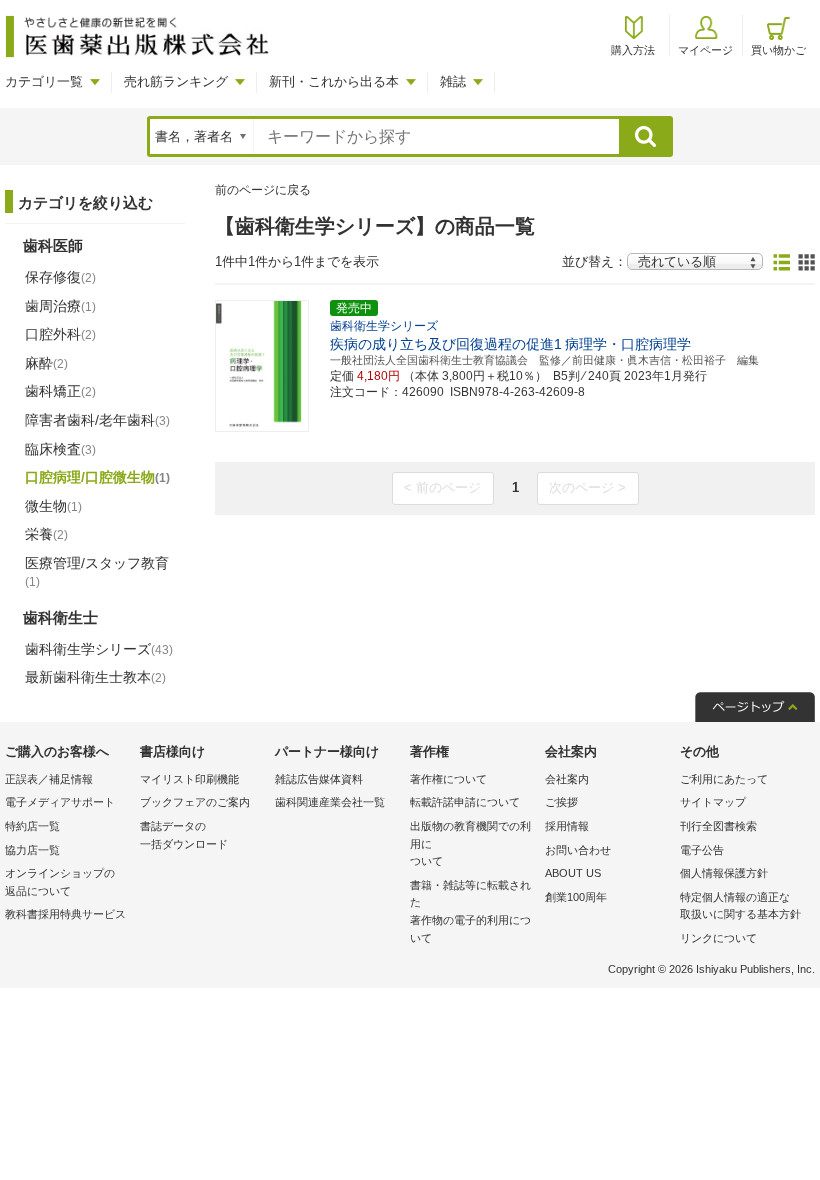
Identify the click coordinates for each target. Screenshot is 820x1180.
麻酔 (46, 363)
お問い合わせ (578, 850)
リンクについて (718, 938)
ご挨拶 (561, 802)
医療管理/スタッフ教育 (97, 572)
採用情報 (567, 826)
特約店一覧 (32, 826)
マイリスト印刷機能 (189, 779)
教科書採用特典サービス (65, 914)
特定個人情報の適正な (740, 906)
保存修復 (60, 277)
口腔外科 (60, 334)
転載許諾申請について (465, 802)
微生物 (53, 506)
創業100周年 (576, 897)
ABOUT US (573, 873)
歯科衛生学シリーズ (99, 649)
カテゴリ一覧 (44, 81)
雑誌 (453, 81)
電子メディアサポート (60, 802)
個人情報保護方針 (724, 873)
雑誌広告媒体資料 (319, 779)
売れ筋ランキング (176, 81)
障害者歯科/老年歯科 (97, 420)
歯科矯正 (60, 391)
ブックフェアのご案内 (195, 802)
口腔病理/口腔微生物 (97, 477)
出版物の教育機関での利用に (470, 843)
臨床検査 (60, 449)
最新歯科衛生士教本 (95, 677)
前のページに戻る (263, 190)
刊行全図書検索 (718, 826)
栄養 (46, 534)
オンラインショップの (60, 882)
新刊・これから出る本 (334, 81)
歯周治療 (60, 306)
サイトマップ (713, 802)
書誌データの (184, 835)
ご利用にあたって (724, 779)
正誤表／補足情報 (49, 779)
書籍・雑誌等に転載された (470, 911)
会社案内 (567, 779)
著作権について (448, 779)
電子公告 (702, 850)
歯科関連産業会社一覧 (330, 802)
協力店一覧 (32, 850)
